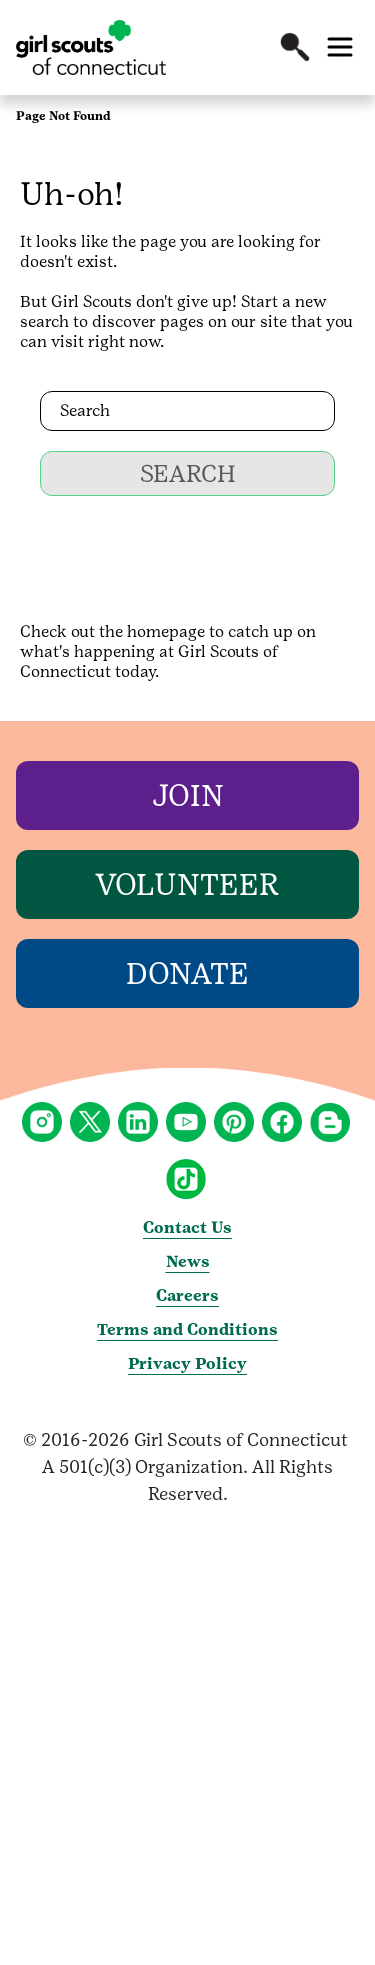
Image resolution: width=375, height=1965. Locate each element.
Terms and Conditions (187, 1329)
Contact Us (187, 1227)
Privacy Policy (187, 1363)
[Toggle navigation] (340, 47)
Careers (187, 1295)
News (188, 1261)
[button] (295, 47)
